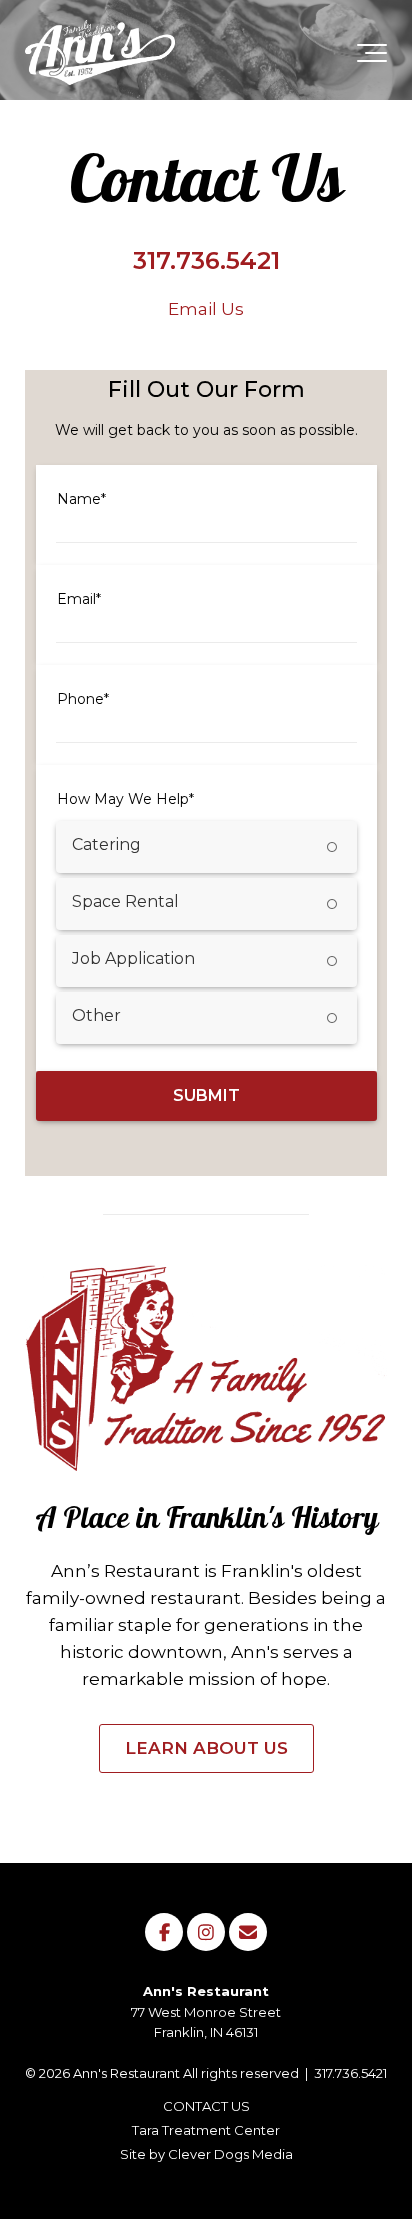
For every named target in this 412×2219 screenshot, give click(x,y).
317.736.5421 (350, 2073)
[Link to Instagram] (206, 1932)
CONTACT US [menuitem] (206, 2106)
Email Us (206, 309)
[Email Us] (248, 1932)
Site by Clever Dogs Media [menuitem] (206, 2154)
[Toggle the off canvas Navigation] (372, 57)
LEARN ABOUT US (206, 1748)
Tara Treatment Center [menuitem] (206, 2130)
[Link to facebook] (164, 1932)
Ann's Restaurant (126, 2073)
